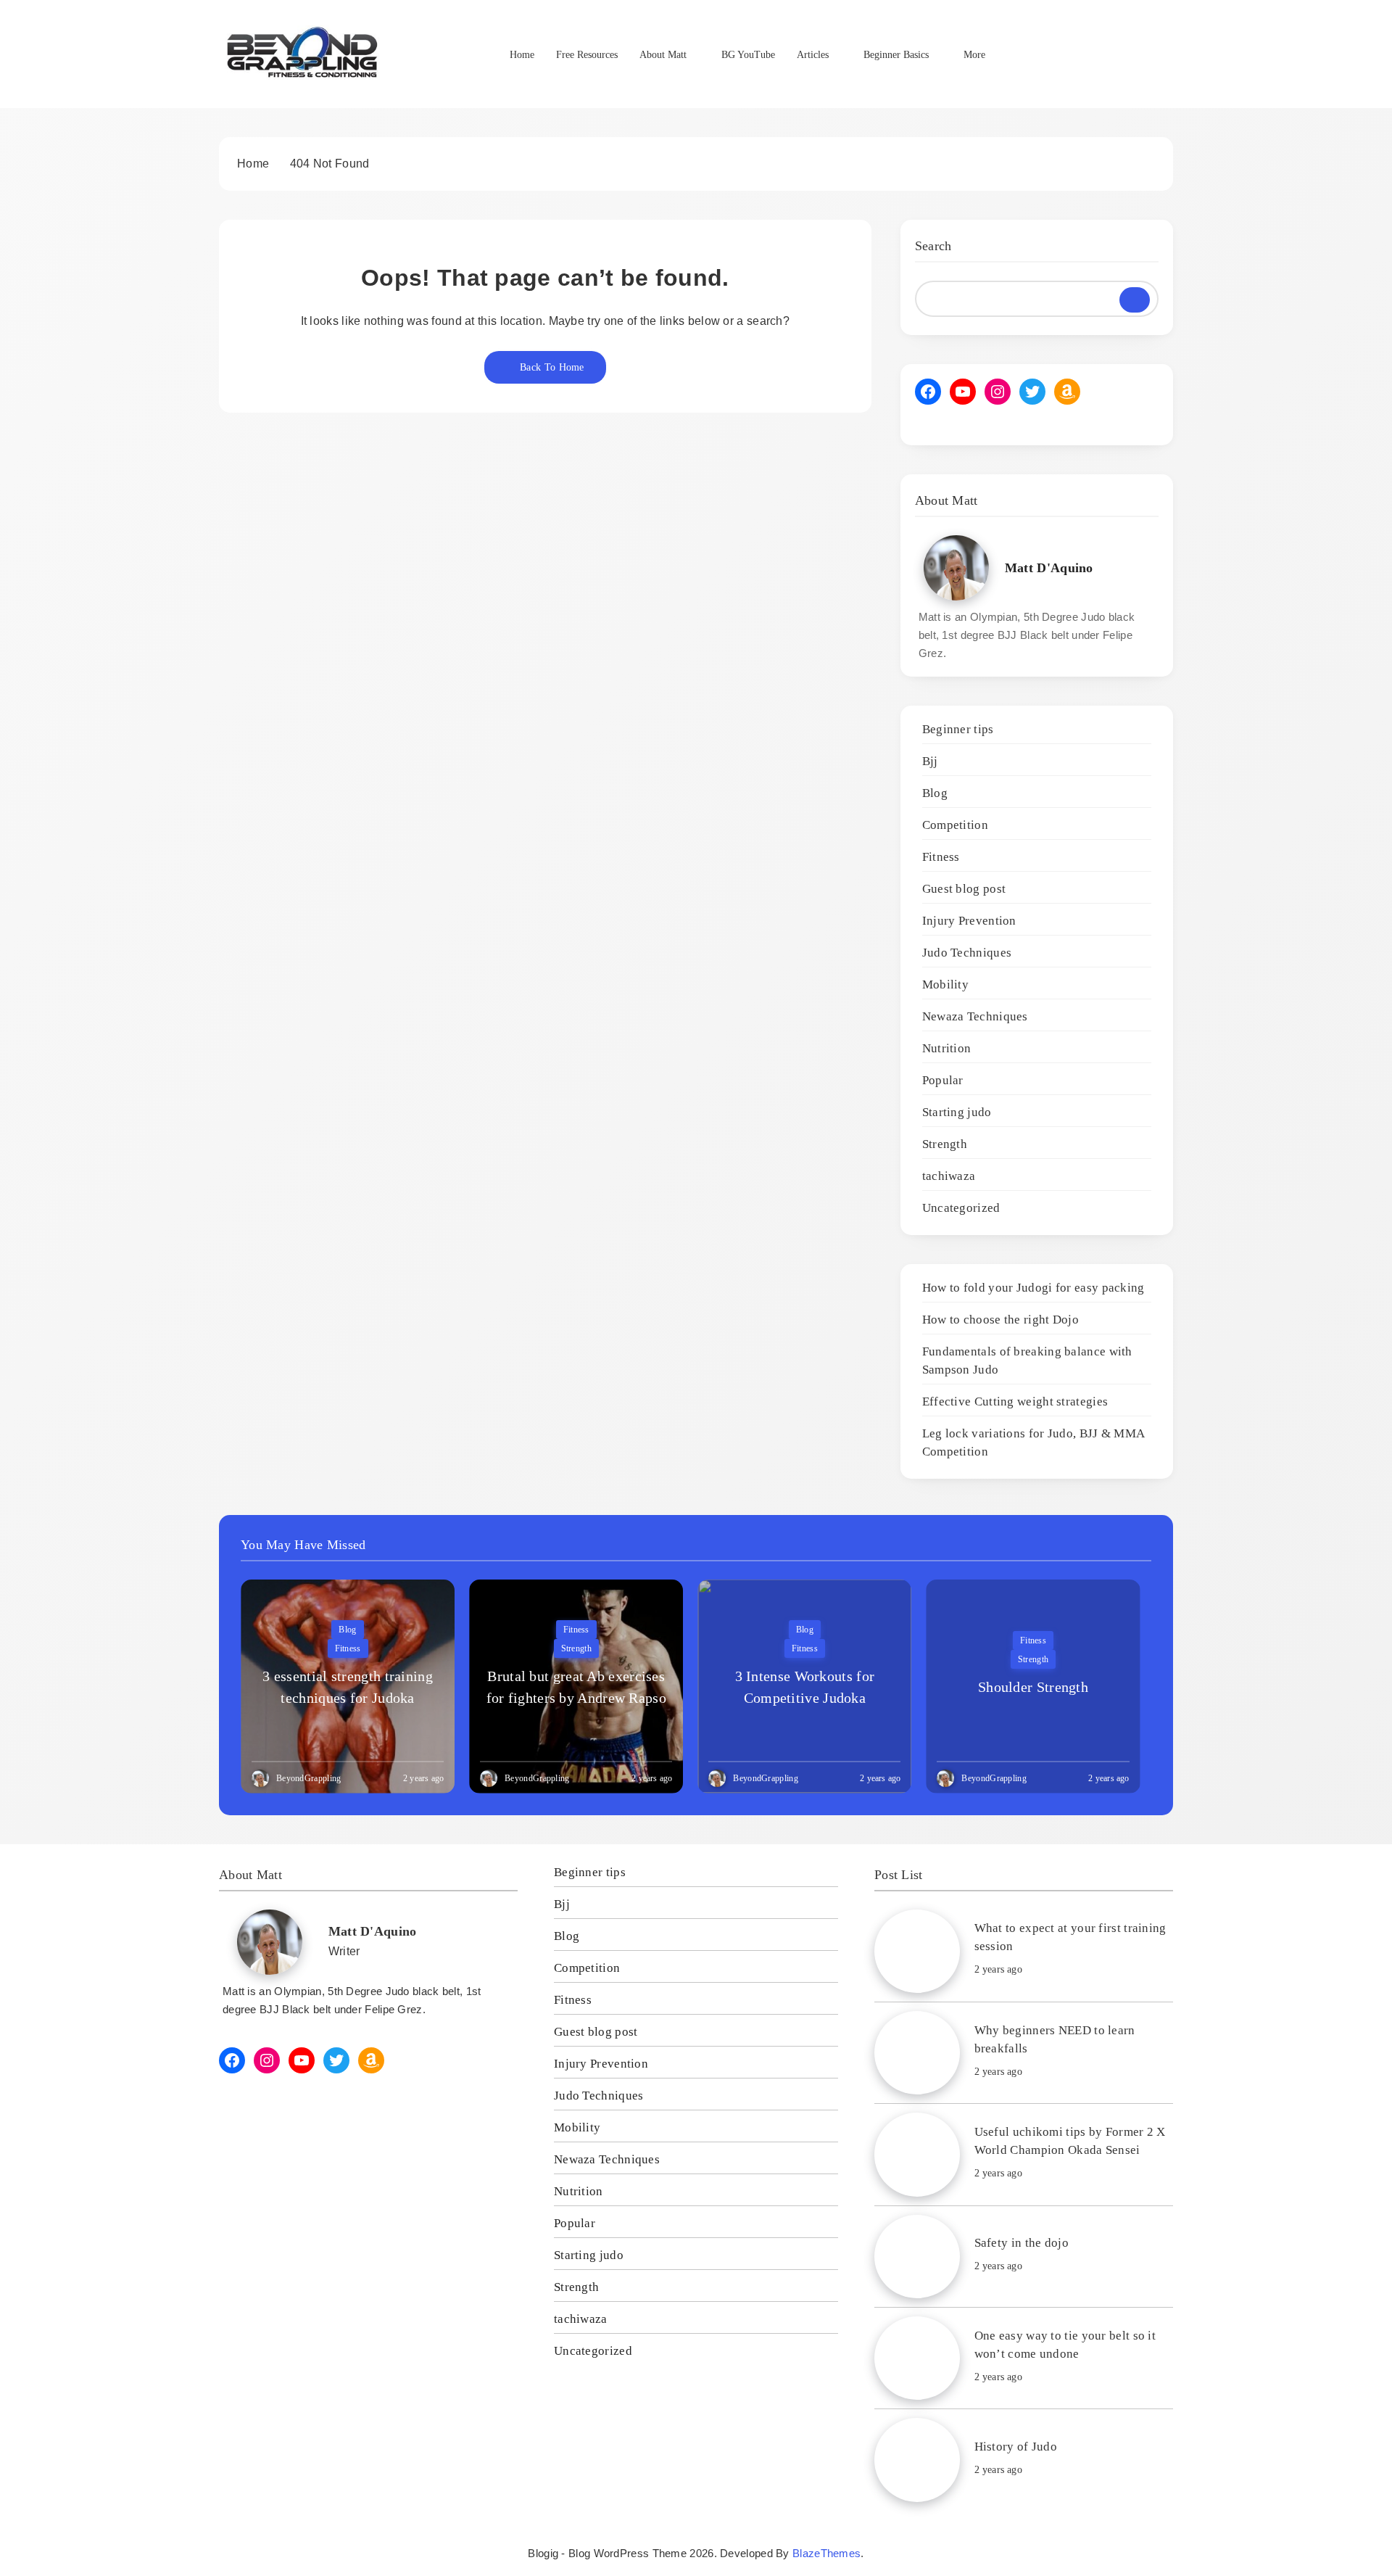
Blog (935, 793)
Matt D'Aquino (1049, 568)
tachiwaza (949, 1176)
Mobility (945, 984)
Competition (955, 825)
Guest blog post (964, 889)
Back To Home (552, 367)
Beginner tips (958, 729)
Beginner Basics (896, 55)
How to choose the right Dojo (1000, 1320)
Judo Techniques (967, 953)
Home (522, 55)
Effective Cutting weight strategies (1015, 1401)
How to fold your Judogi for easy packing (1033, 1288)
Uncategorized (961, 1208)
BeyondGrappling (309, 1778)
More (974, 55)
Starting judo (957, 1112)
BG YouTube (748, 55)
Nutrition (947, 1048)
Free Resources (587, 55)
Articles (813, 55)
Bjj (930, 761)
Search (933, 246)
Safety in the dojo (1022, 2243)
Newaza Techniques (975, 1016)
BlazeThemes (826, 2553)
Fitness (941, 857)
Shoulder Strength (1033, 1687)
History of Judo (1016, 2447)
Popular (943, 1080)
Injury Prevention (969, 921)
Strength (945, 1144)
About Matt (663, 55)
